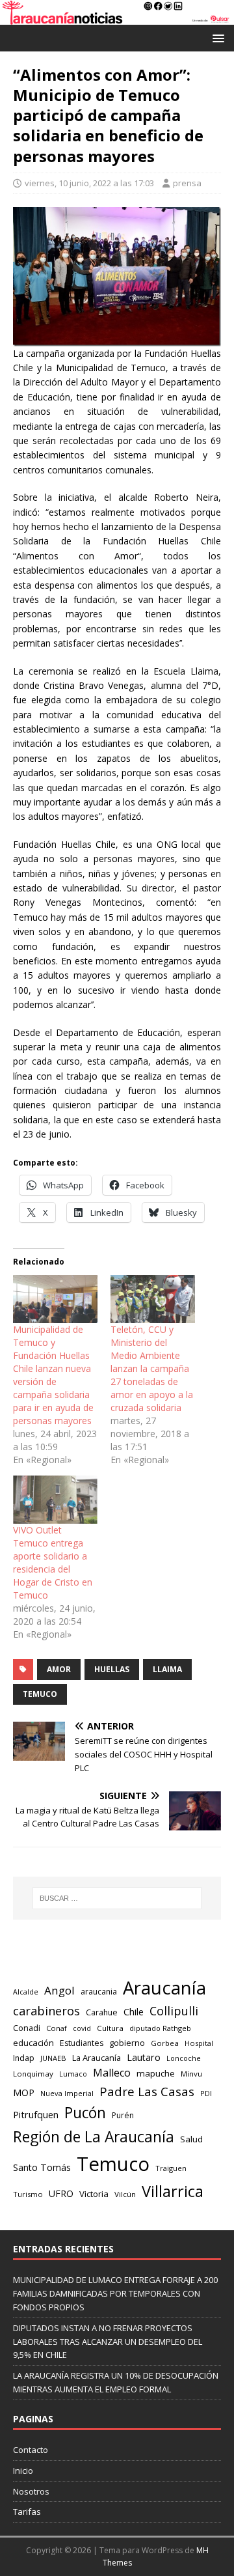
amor (59, 1669)
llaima (167, 1669)
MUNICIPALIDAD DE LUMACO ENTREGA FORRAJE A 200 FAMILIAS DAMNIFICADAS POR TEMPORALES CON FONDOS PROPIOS (115, 2293)
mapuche (156, 2073)
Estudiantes (82, 2043)
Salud (191, 2139)
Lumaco (73, 2074)
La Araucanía (97, 2058)
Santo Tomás (42, 2167)
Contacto (31, 2450)
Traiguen (171, 2168)
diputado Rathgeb (160, 2028)
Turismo (28, 2194)
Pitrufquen (36, 2115)
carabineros (46, 2011)
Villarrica (173, 2191)
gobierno (127, 2043)
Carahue (102, 2012)
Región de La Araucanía (94, 2137)
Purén (123, 2115)
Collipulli (174, 2011)
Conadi (27, 2028)
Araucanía (164, 1988)
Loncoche (184, 2058)
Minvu (191, 2074)
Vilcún (125, 2194)
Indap (24, 2058)
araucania (99, 1992)
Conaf (57, 2028)
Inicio (23, 2471)
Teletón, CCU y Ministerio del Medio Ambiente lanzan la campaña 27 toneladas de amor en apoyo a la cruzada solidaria (152, 1368)
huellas (112, 1669)
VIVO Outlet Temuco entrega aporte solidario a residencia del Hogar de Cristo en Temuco (53, 1562)
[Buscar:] (117, 1898)
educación (33, 2043)
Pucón (85, 2113)
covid (82, 2028)
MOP (24, 2093)
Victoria (94, 2194)
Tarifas (27, 2512)
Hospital (199, 2043)
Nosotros (31, 2491)
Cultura (110, 2028)
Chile (134, 2011)
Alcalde (26, 1992)
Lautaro (144, 2057)
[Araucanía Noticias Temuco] (117, 17)
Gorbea (165, 2043)
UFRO (61, 2193)
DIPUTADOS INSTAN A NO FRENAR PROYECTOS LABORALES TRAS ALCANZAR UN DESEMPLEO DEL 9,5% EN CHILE (108, 2342)
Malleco (112, 2073)
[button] (216, 37)
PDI (206, 2093)
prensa (187, 183)
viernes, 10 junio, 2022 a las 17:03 (89, 183)
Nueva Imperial (67, 2093)
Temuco (40, 1694)
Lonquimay (33, 2074)
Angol (59, 1990)
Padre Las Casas (147, 2092)
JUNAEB (53, 2058)
